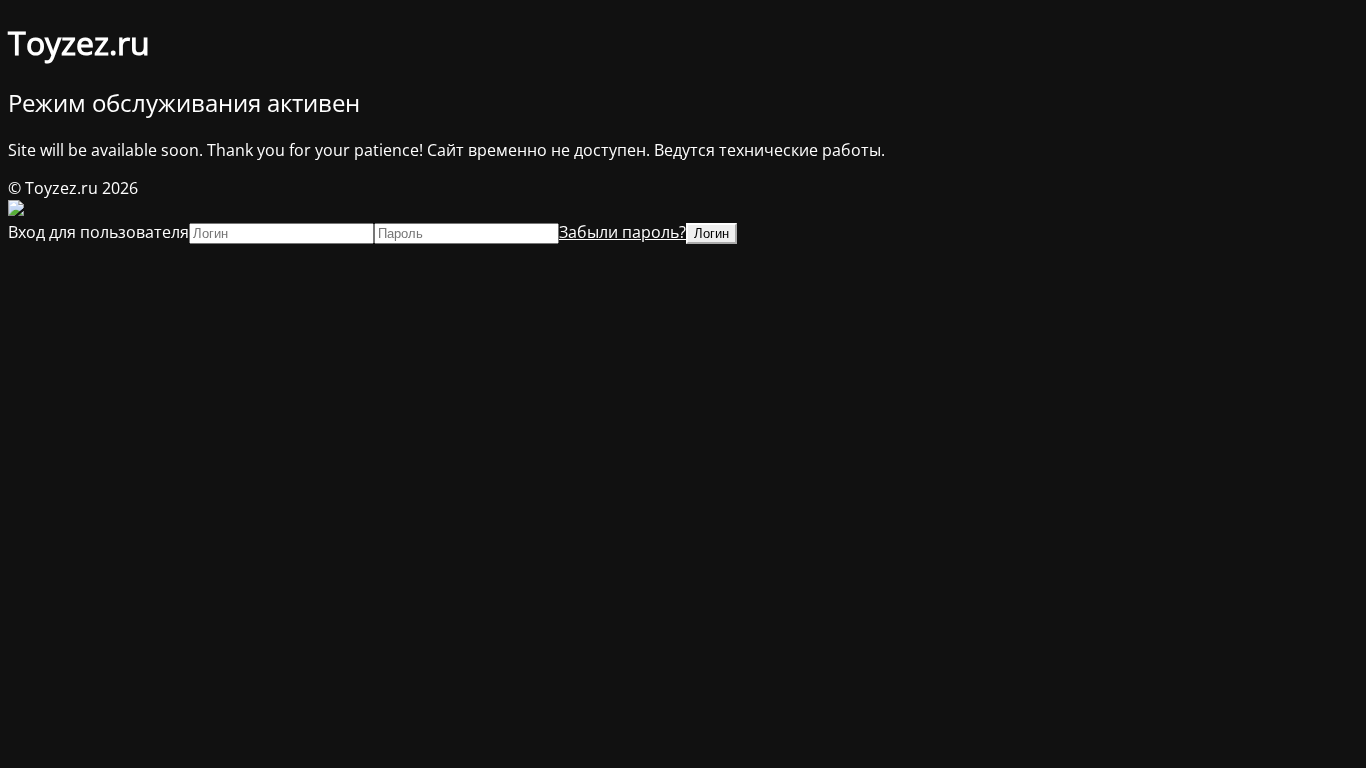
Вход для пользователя (98, 232)
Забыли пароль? (622, 232)
